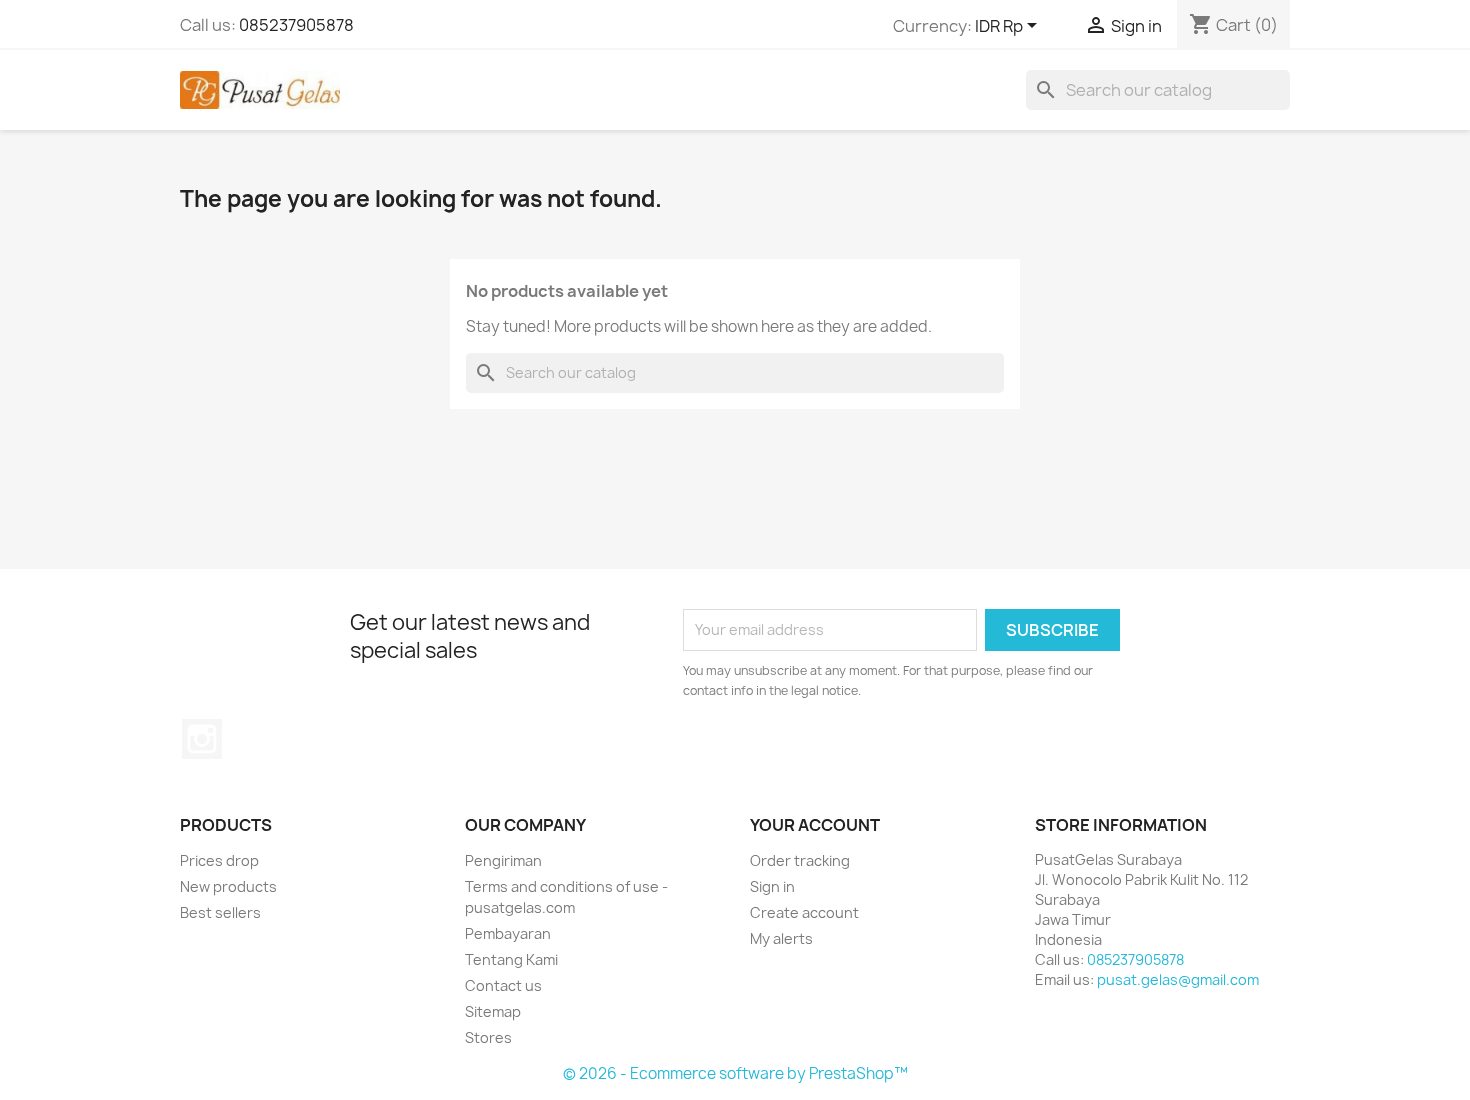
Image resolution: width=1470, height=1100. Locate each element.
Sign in (772, 886)
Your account (815, 825)
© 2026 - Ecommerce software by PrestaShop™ (735, 1073)
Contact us (503, 985)
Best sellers (220, 912)
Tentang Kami (511, 959)
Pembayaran (508, 933)
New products (228, 886)
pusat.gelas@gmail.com (1178, 979)
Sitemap (493, 1011)
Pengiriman (503, 860)
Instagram (202, 739)
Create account (804, 912)
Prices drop (219, 860)
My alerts (781, 938)
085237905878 (296, 25)
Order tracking (800, 860)
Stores (488, 1037)
